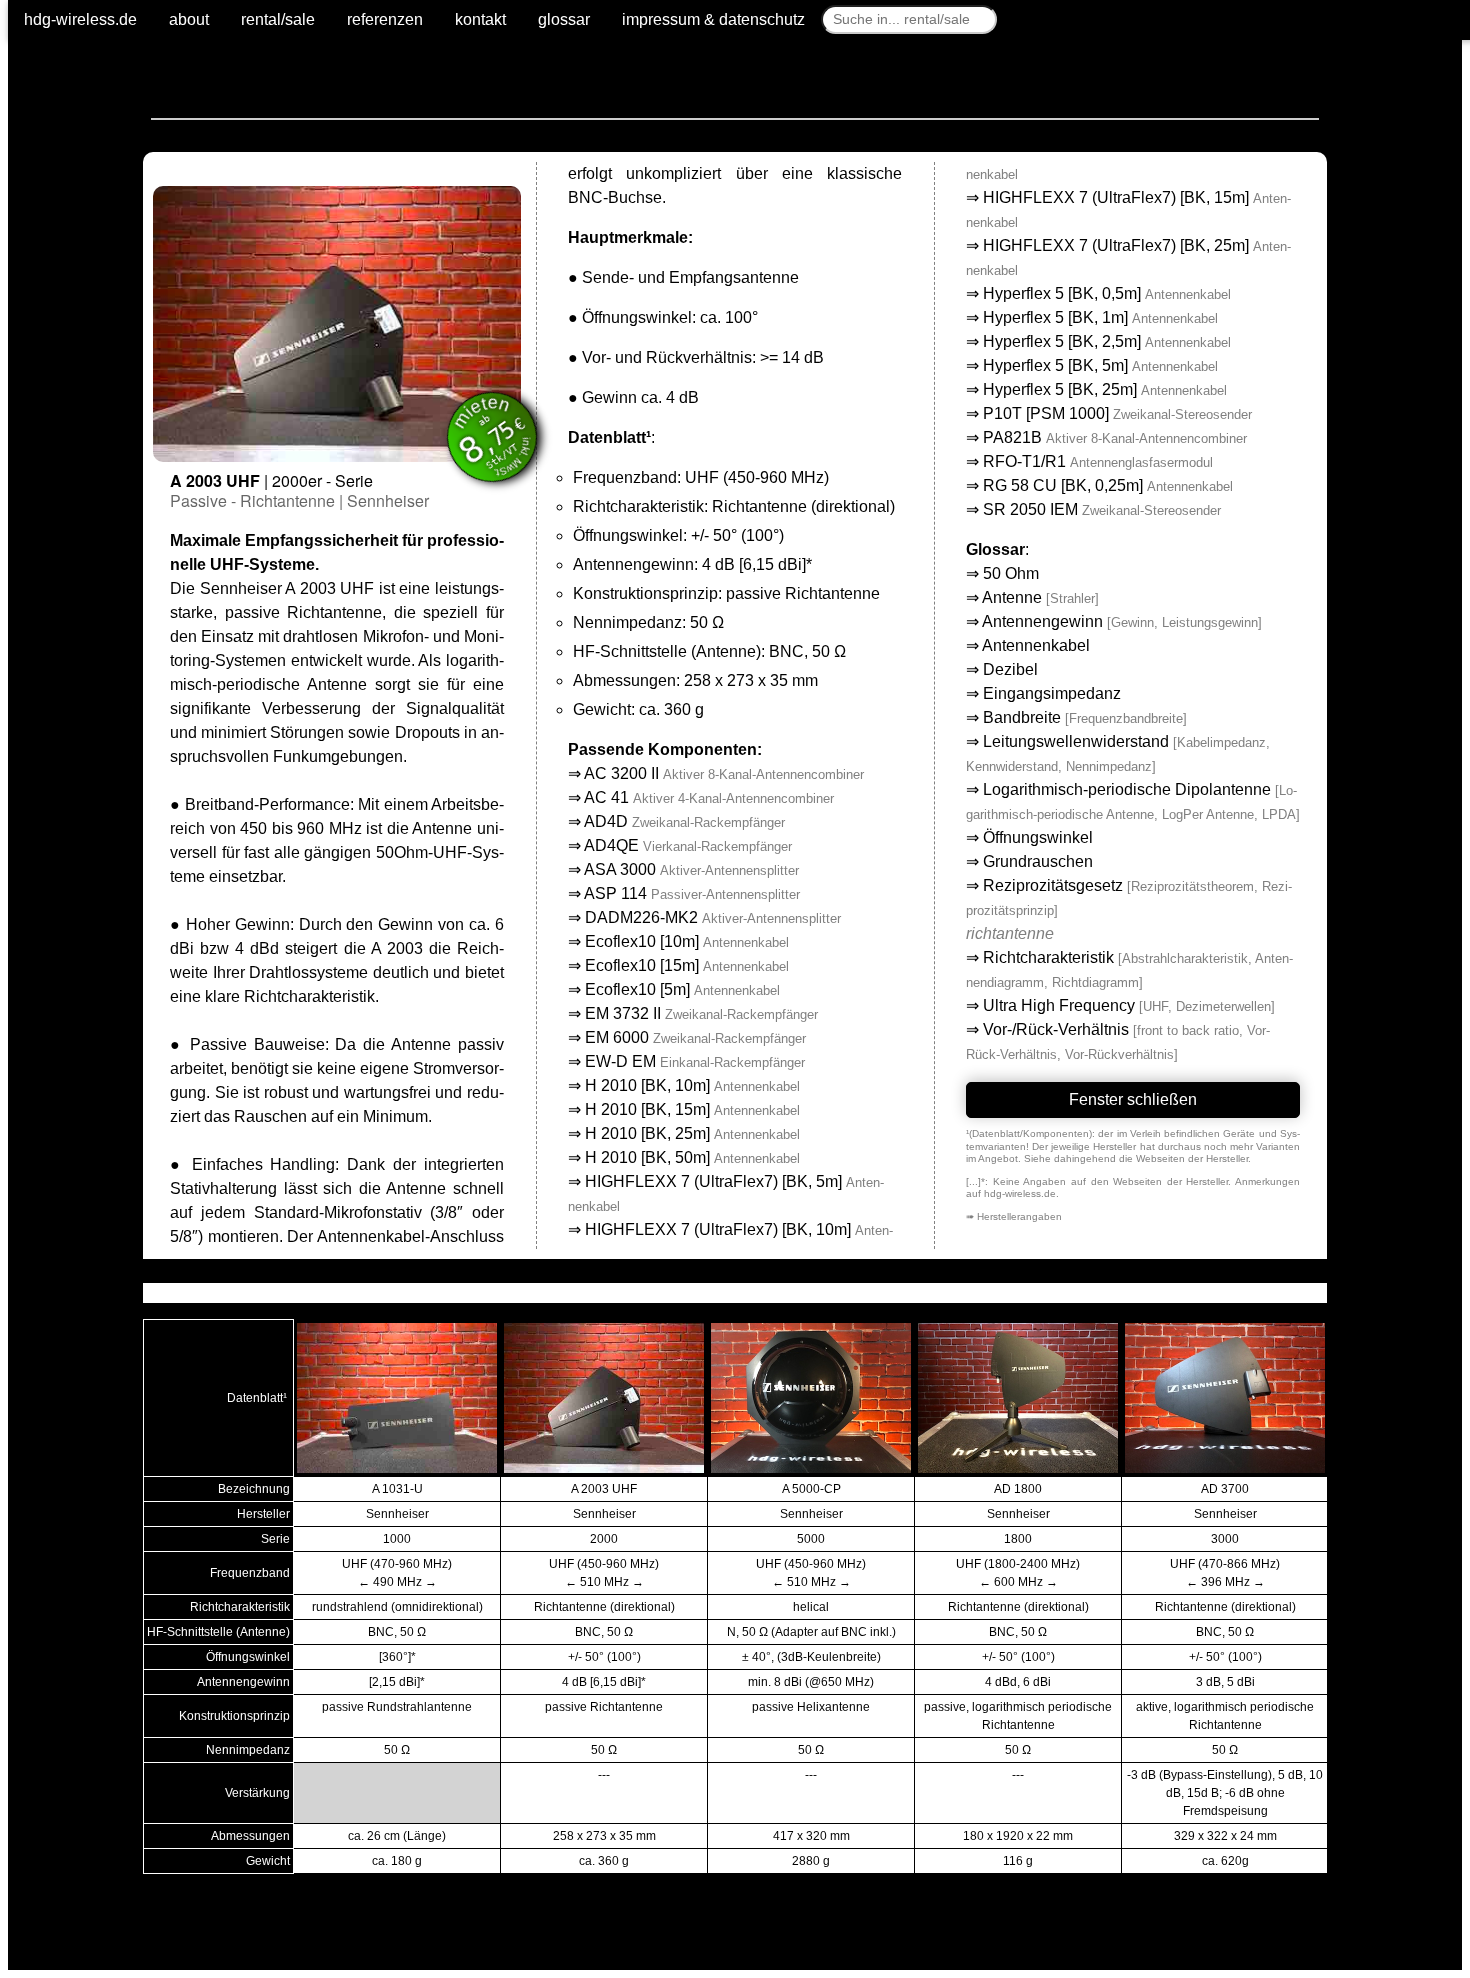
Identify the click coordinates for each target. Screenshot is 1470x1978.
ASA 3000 (691, 869)
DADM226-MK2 (713, 917)
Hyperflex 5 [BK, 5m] (1100, 365)
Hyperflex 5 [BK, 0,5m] (1107, 293)
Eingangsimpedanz (1052, 693)
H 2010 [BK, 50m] (692, 1157)
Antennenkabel (1036, 645)
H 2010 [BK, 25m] (692, 1133)
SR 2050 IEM (1102, 509)
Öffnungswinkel (1038, 837)
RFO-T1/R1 (1098, 461)
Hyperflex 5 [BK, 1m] (1100, 317)
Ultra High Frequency (1059, 1005)
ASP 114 (692, 893)
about (189, 19)
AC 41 (709, 797)
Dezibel (1010, 669)
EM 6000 (695, 1037)
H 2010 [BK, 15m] (692, 1109)
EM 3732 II (701, 1013)
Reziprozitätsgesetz (1053, 885)
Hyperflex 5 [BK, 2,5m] (1107, 341)
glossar (564, 19)
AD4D (684, 821)
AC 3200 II (724, 773)
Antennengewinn (1042, 621)
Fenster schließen (1133, 1099)
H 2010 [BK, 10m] (692, 1085)
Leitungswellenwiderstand (1076, 741)
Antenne (1012, 597)
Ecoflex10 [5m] (682, 989)
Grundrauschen (1038, 861)
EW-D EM (695, 1061)
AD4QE (688, 845)
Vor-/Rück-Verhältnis (1056, 1029)
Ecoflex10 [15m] (687, 965)
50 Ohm (1011, 573)
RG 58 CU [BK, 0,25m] (1108, 485)
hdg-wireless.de (80, 19)
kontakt (480, 19)
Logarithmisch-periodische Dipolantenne (1127, 789)
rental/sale (278, 19)
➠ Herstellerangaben (1014, 1216)
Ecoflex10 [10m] (687, 941)
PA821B (1115, 437)
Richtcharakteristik (1048, 957)
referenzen (385, 19)
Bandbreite (1022, 717)
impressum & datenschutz (713, 19)
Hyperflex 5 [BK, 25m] (1105, 389)
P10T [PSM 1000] (1117, 413)
